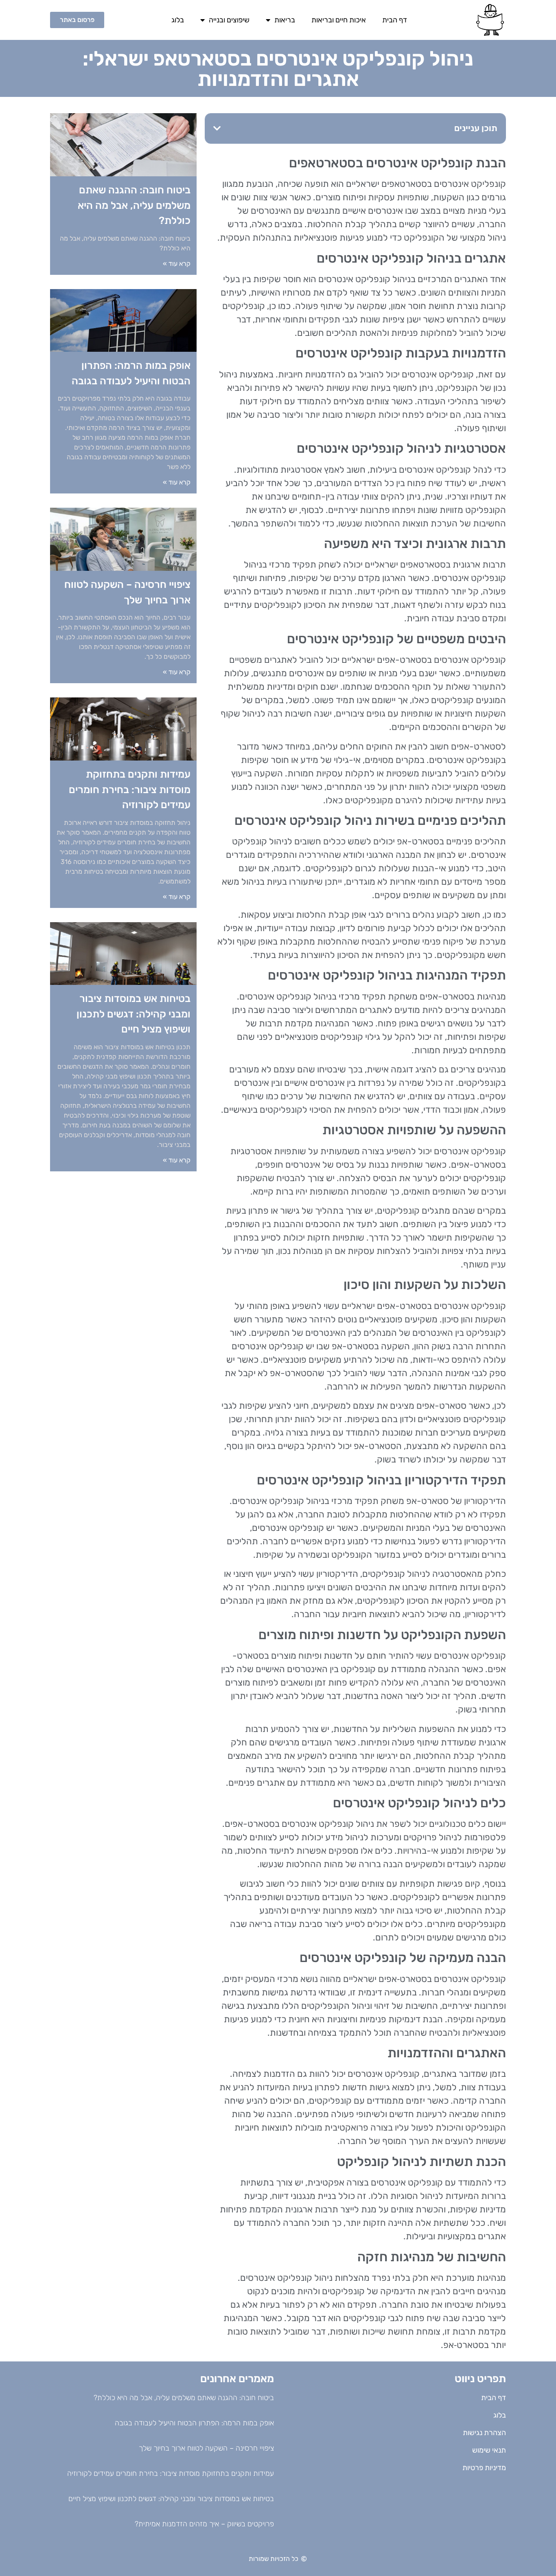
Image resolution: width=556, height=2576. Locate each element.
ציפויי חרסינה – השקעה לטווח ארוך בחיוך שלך (206, 2448)
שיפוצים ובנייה (229, 20)
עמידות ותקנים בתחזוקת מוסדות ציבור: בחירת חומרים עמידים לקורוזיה (130, 789)
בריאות (285, 20)
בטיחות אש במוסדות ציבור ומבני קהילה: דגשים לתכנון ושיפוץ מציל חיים (134, 1014)
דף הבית (395, 20)
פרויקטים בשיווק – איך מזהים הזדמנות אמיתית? (204, 2524)
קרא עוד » (177, 264)
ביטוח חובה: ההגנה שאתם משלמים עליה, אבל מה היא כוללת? (134, 205)
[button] (217, 128)
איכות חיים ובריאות (339, 20)
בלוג (178, 20)
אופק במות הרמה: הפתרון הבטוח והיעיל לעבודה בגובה (194, 2423)
